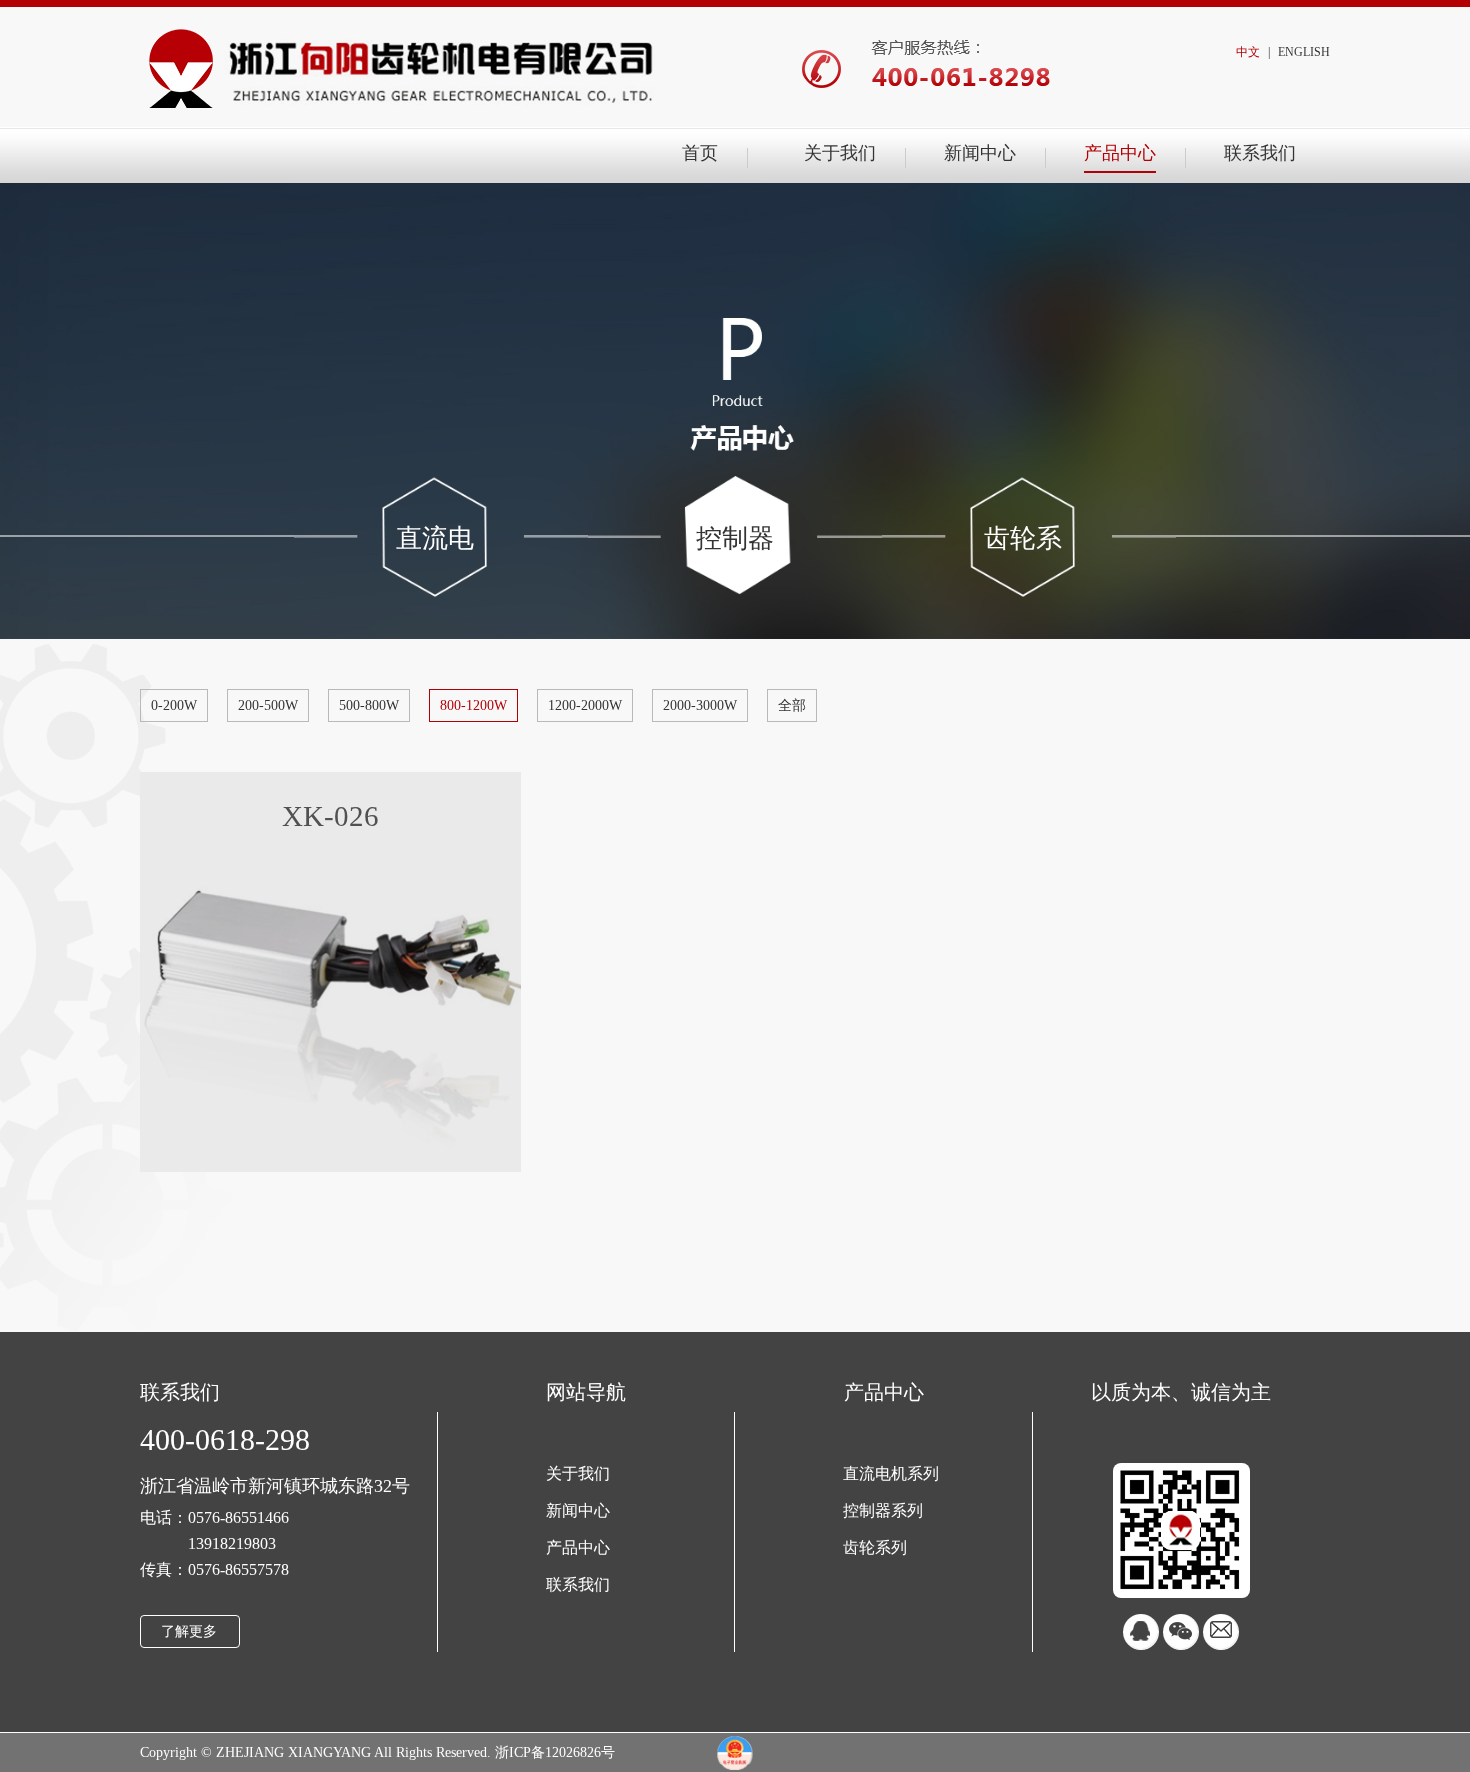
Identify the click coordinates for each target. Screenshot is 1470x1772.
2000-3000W (700, 705)
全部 (792, 705)
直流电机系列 (435, 566)
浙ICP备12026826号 (555, 1752)
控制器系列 (735, 566)
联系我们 (1260, 153)
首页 (700, 153)
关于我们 (840, 153)
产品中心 (1120, 153)
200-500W (268, 705)
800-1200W (473, 705)
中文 (1248, 52)
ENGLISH (1304, 52)
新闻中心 (980, 153)
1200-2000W (585, 705)
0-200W (174, 705)
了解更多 (189, 1631)
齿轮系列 (1023, 566)
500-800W (369, 705)
